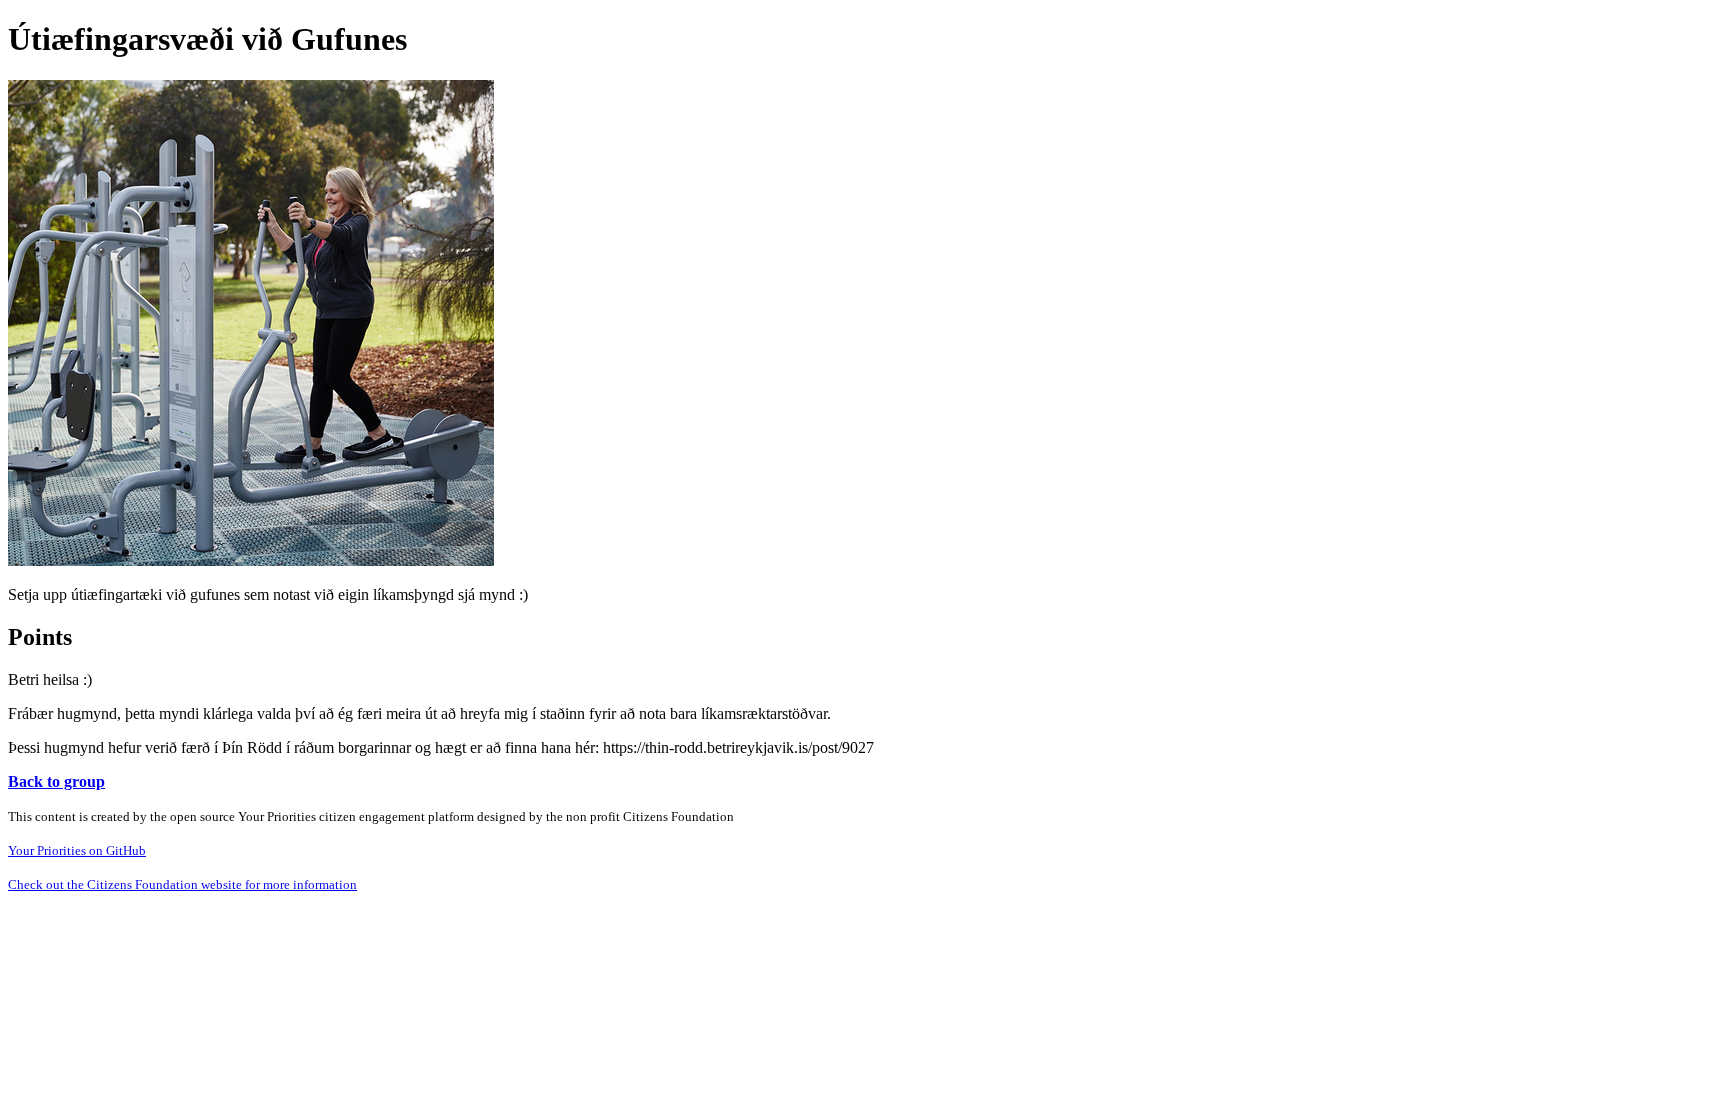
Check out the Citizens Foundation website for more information (182, 884)
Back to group (56, 781)
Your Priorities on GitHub (77, 850)
